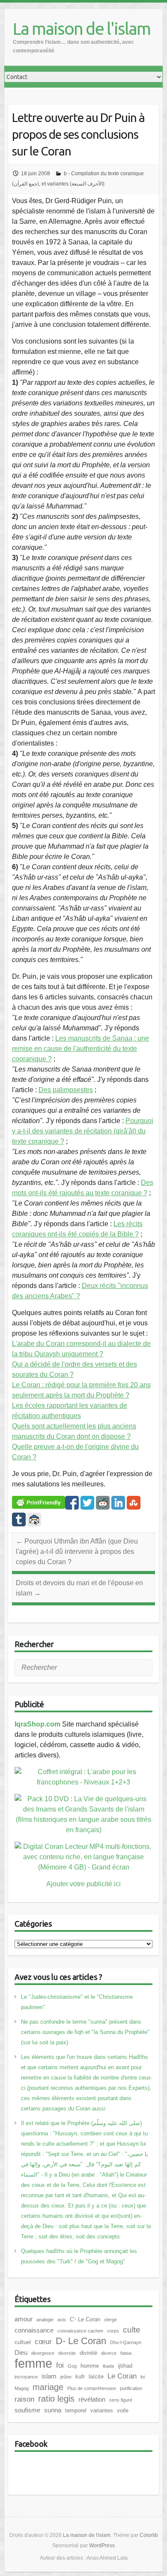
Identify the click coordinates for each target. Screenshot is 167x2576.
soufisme (27, 2410)
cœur (43, 2342)
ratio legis (56, 2399)
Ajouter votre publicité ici (83, 1884)
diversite (67, 2353)
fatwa (126, 2353)
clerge (110, 2320)
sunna (53, 2410)
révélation (92, 2399)
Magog (22, 2388)
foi (60, 2365)
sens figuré (121, 2400)
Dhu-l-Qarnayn (126, 2342)
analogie (45, 2320)
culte (132, 2330)
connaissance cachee (80, 2331)
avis (62, 2320)
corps (113, 2331)
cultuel (23, 2342)
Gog (72, 2366)
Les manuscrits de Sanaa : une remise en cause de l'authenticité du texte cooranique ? (81, 1049)
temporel (76, 2410)
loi (143, 2377)
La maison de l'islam (82, 29)
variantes (102, 2410)
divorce (109, 2353)
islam (49, 2376)
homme (90, 2366)
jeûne (66, 2377)
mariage (48, 2387)
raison (24, 2399)
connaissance (34, 2330)
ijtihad (125, 2366)
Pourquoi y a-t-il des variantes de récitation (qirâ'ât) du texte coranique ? (83, 1131)
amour (24, 2319)
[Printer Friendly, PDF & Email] (39, 1502)
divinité (88, 2353)
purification (131, 2388)
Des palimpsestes (66, 1090)
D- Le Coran (81, 2341)
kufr (80, 2377)
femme (33, 2363)
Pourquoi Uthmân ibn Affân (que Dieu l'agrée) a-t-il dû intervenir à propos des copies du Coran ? (77, 1551)
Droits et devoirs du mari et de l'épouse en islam (79, 1588)
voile (123, 2410)
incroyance (26, 2377)
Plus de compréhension (92, 2388)
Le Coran (122, 2376)
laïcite (96, 2377)
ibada (108, 2366)
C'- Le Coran (85, 2319)
